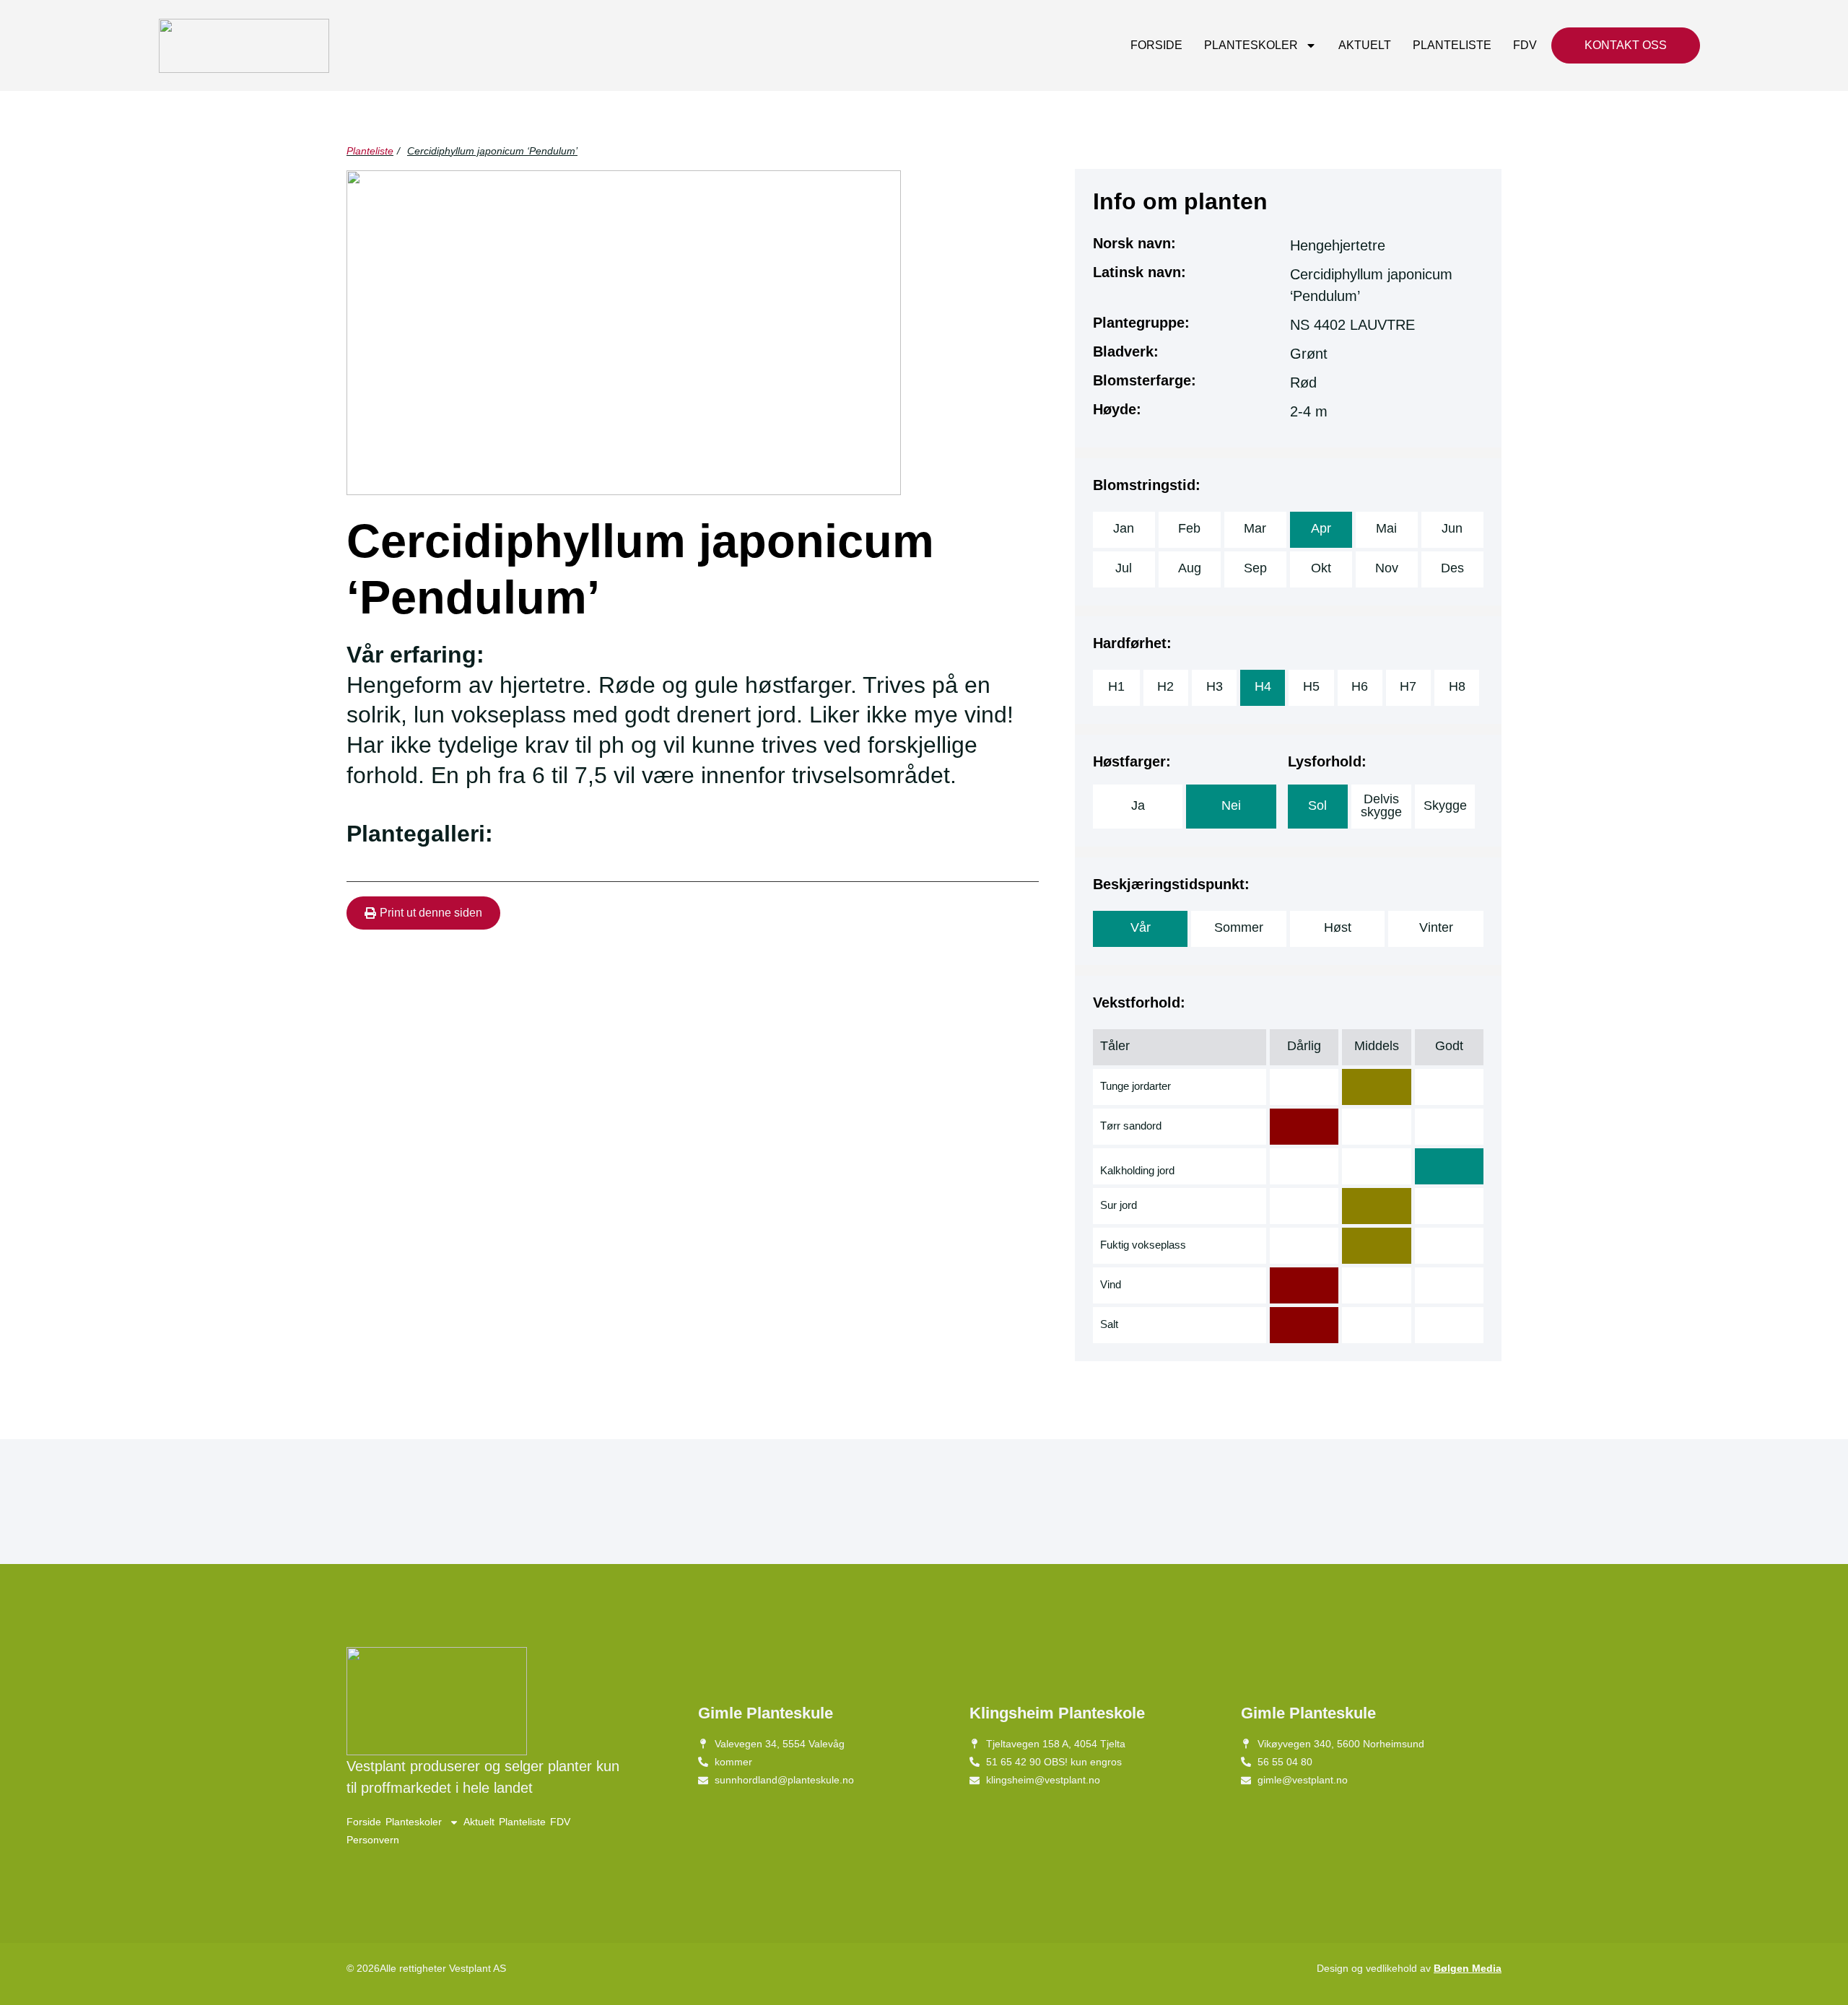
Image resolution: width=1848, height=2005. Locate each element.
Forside (1156, 45)
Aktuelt (1365, 45)
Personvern (373, 1840)
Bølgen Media (1468, 1968)
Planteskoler (1251, 45)
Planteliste (1452, 45)
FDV (1525, 45)
